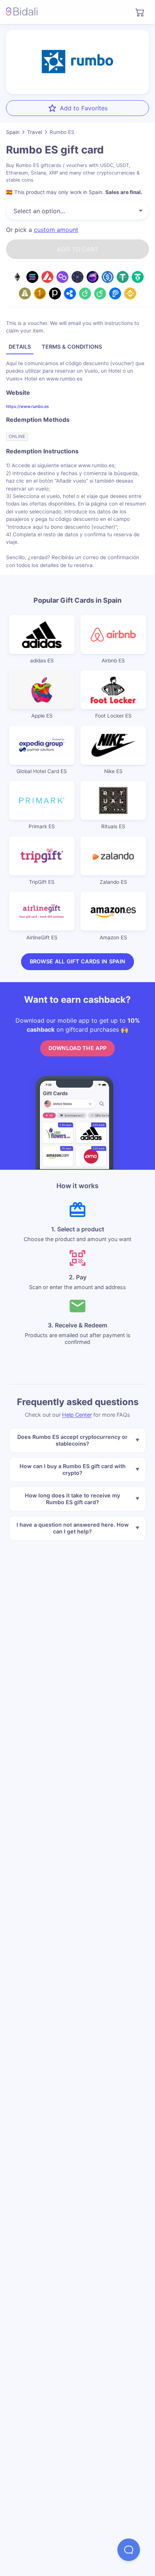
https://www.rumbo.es (27, 406)
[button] (129, 2550)
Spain (13, 132)
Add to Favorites (84, 108)
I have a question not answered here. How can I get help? (73, 1528)
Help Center (77, 1415)
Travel (35, 132)
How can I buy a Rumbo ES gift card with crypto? (73, 1469)
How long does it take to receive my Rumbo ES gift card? (72, 1499)
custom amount (56, 230)
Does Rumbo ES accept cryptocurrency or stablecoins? (72, 1440)
